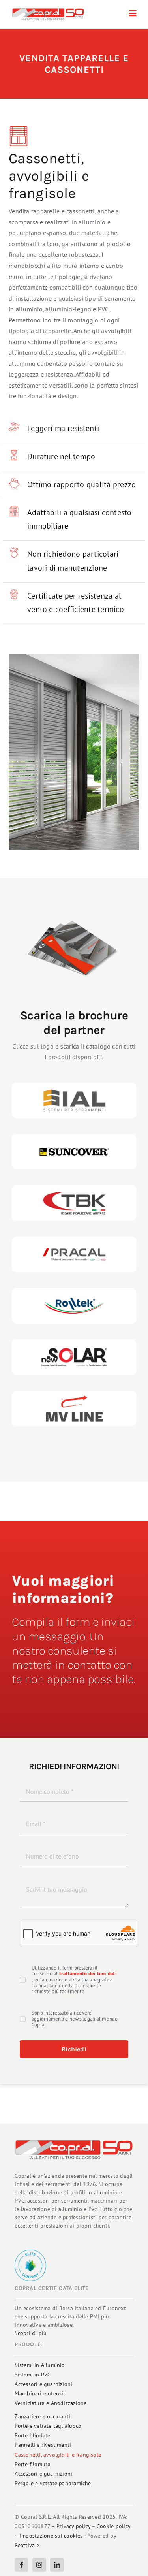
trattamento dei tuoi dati (88, 1974)
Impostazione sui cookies (51, 2536)
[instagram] (39, 2565)
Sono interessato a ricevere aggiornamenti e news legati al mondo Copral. (75, 2019)
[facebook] (22, 2565)
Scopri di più (31, 2333)
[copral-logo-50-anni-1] (48, 11)
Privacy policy (73, 2526)
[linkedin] (57, 2565)
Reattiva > (27, 2545)
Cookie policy (113, 2526)
